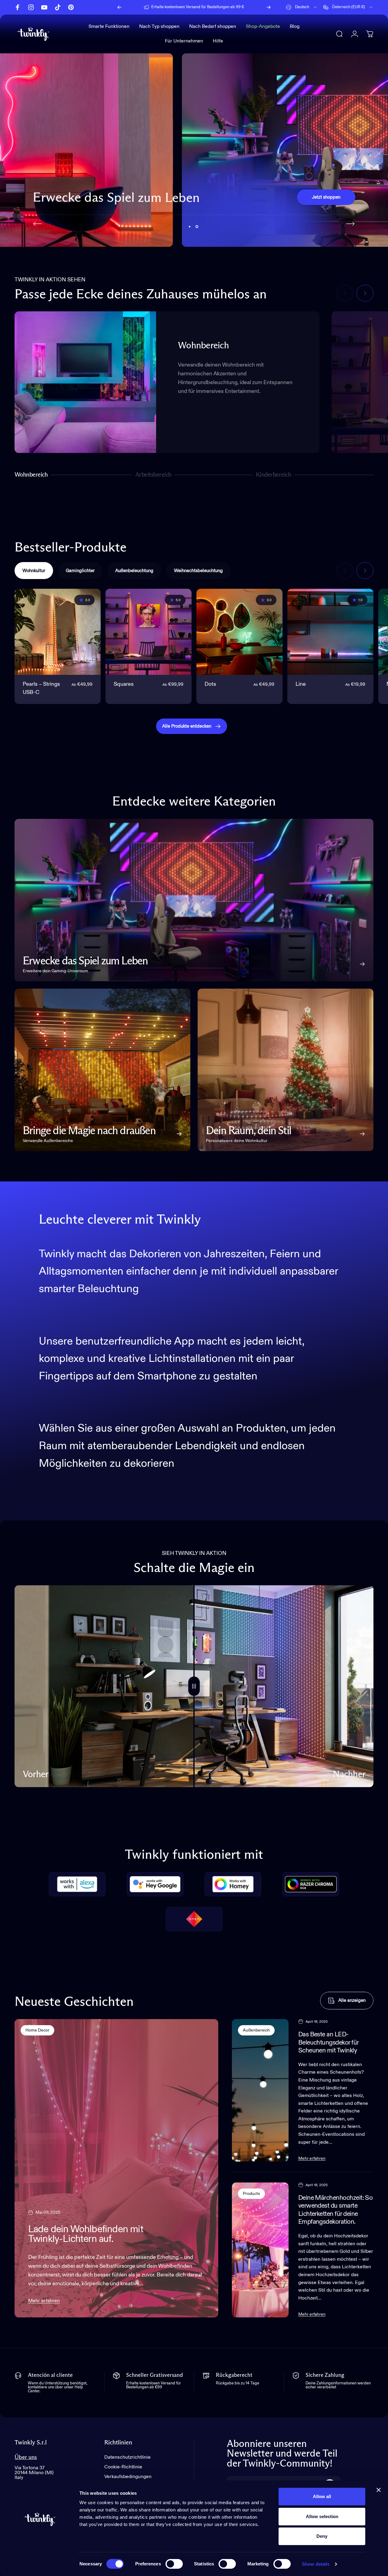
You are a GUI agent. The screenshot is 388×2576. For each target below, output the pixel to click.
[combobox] (302, 7)
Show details (316, 2564)
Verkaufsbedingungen (128, 2477)
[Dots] (239, 632)
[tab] (34, 571)
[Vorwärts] (269, 7)
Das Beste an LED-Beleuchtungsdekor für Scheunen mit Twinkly (329, 2043)
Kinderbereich (273, 476)
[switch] (174, 2564)
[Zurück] (119, 7)
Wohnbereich (31, 476)
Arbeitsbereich (153, 476)
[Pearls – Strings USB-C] (58, 632)
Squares (124, 684)
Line (301, 684)
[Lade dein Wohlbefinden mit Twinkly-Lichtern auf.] (116, 2168)
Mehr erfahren (44, 2301)
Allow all (322, 2496)
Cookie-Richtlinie (123, 2467)
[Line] (330, 632)
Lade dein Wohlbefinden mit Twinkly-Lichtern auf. (86, 2234)
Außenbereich (256, 2030)
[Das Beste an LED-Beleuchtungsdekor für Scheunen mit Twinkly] (260, 2090)
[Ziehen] (194, 1686)
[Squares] (149, 632)
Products (251, 2194)
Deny (322, 2536)
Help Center (243, 7)
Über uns (26, 2457)
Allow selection (322, 2516)
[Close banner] (379, 2490)
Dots (210, 684)
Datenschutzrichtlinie (127, 2457)
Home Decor (37, 2030)
